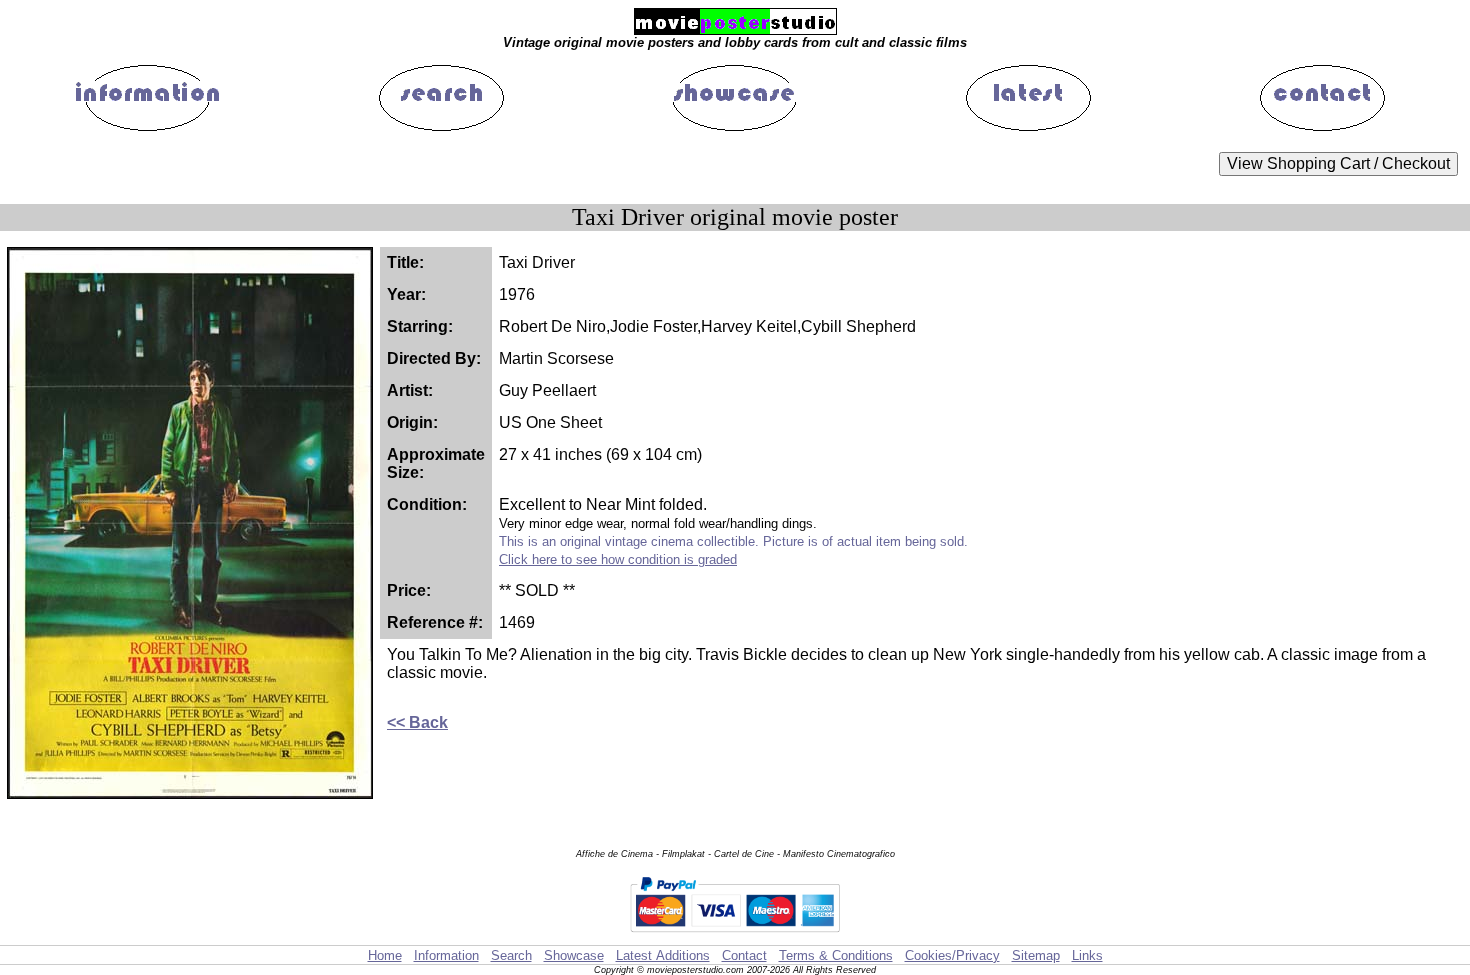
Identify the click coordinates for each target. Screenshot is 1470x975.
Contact (744, 955)
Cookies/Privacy (952, 955)
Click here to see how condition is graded (618, 559)
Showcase (574, 955)
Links (1087, 955)
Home (385, 955)
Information (446, 955)
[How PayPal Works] (735, 935)
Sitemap (1036, 955)
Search (511, 955)
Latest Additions (663, 955)
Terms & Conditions (836, 955)
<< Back (417, 722)
